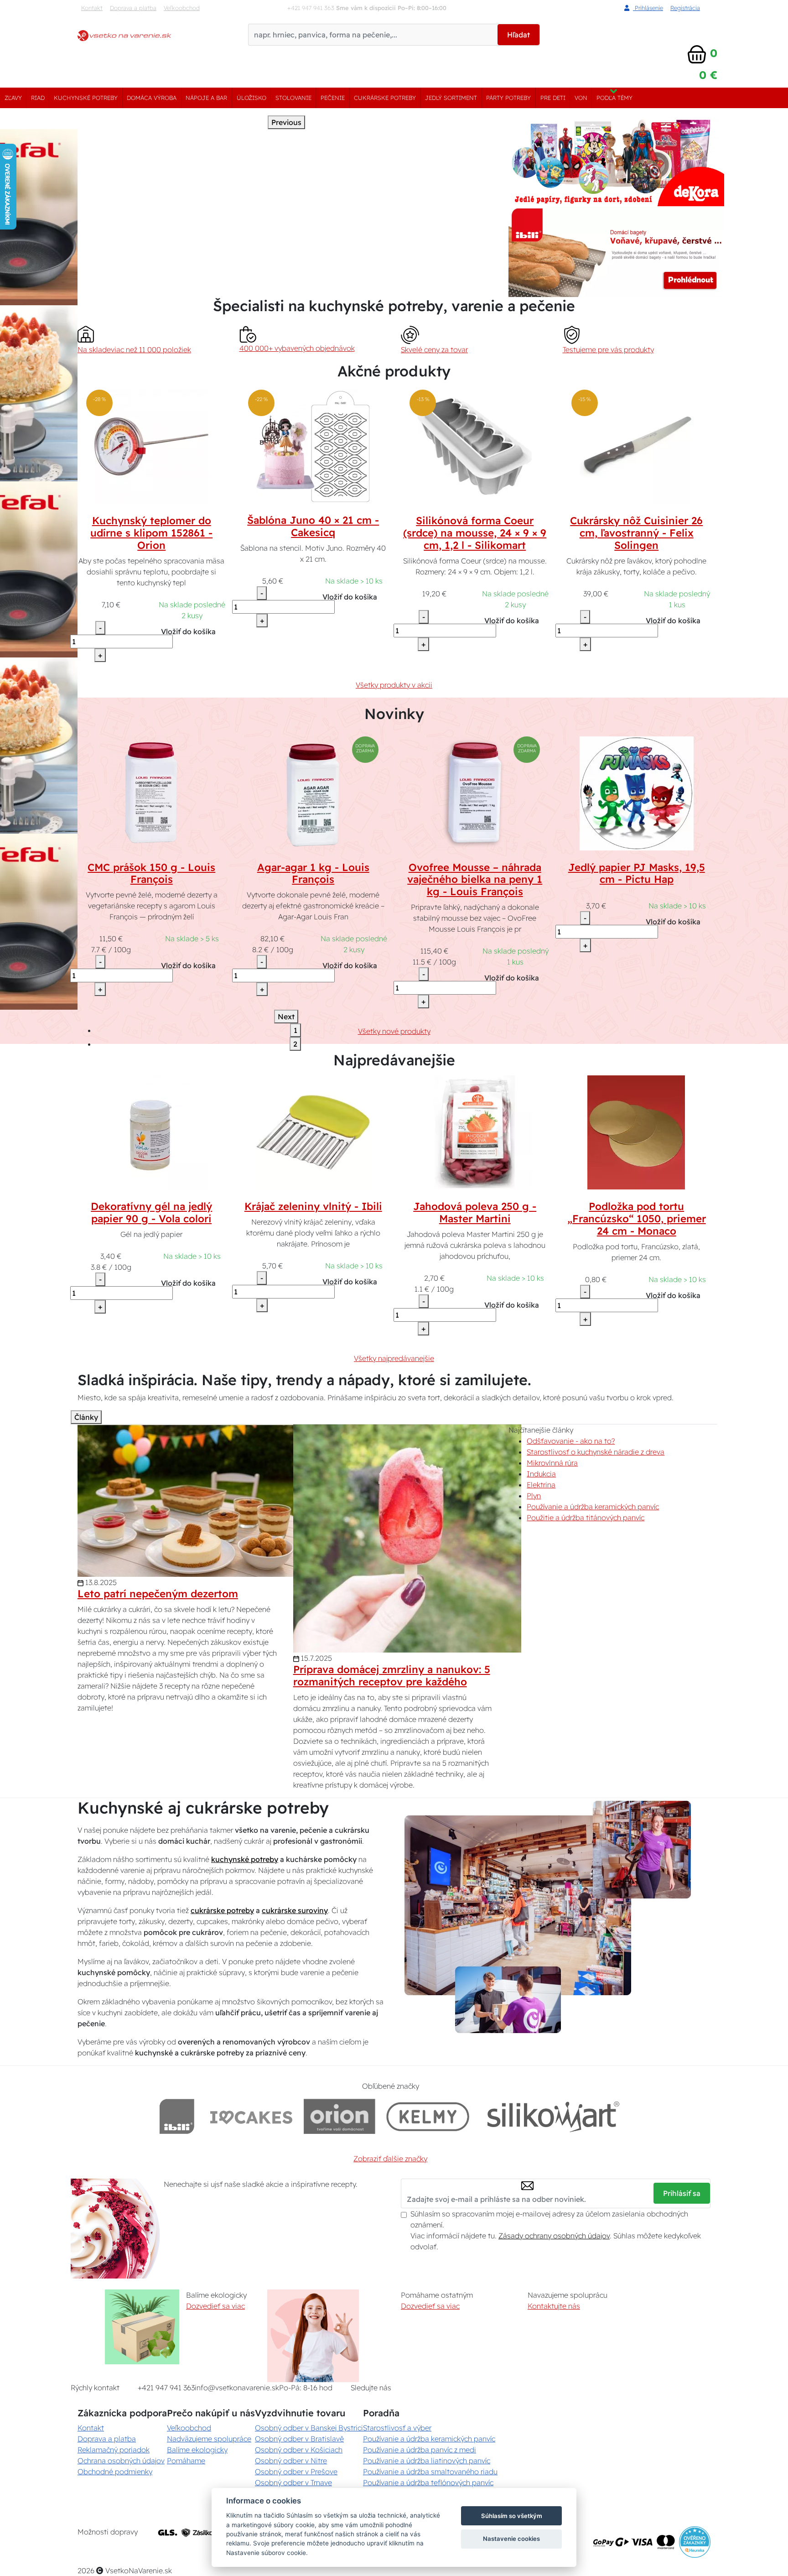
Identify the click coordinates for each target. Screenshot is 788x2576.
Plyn (534, 1496)
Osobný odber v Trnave (293, 2482)
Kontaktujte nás (554, 2306)
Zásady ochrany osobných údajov (554, 2236)
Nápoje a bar (206, 98)
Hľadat (518, 35)
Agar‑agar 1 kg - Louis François (313, 873)
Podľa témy (614, 98)
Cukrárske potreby (385, 98)
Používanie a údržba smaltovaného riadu (430, 2472)
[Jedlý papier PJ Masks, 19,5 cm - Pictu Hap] (637, 793)
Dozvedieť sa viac (215, 2306)
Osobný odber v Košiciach (299, 2450)
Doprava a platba (133, 8)
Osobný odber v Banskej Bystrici (309, 2428)
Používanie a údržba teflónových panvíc (428, 2482)
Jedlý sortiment (451, 98)
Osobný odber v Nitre (291, 2461)
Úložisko (251, 98)
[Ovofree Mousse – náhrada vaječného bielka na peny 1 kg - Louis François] (475, 793)
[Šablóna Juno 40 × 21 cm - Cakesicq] (313, 446)
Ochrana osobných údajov (121, 2461)
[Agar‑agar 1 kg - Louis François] (313, 793)
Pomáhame (186, 2461)
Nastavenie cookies (511, 2539)
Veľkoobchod (182, 8)
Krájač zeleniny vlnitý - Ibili (313, 1206)
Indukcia (541, 1474)
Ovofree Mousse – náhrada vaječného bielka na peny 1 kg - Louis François (475, 880)
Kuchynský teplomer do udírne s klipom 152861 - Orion (151, 533)
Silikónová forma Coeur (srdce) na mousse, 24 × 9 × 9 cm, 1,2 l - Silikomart (475, 533)
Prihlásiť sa (682, 2193)
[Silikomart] (553, 2116)
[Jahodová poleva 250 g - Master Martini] (475, 1132)
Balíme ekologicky (197, 2450)
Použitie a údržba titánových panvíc (586, 1517)
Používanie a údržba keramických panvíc (593, 1507)
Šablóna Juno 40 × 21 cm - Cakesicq (313, 526)
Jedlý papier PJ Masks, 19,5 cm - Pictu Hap (637, 873)
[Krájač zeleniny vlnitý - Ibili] (313, 1132)
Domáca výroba (152, 98)
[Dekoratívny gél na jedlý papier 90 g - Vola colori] (151, 1132)
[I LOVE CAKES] (251, 2116)
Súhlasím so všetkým (512, 2516)
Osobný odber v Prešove (296, 2472)
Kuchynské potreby (86, 98)
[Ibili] (177, 2116)
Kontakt (92, 8)
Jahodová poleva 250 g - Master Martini (475, 1212)
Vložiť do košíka (188, 631)
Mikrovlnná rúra (552, 1463)
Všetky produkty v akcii (394, 685)
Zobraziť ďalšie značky (390, 2159)
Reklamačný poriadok (114, 2450)
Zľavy (13, 98)
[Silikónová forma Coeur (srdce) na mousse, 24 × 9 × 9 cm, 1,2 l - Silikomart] (475, 446)
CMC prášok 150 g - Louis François (151, 873)
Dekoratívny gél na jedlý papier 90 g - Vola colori (151, 1212)
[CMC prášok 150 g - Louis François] (151, 793)
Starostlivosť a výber (397, 2428)
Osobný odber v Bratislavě (299, 2439)
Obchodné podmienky (115, 2472)
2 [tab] (295, 1044)
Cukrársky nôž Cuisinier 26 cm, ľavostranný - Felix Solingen (636, 533)
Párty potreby (508, 98)
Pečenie (333, 98)
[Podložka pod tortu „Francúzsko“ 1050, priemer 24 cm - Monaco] (637, 1132)
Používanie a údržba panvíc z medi (420, 2450)
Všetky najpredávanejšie (394, 1358)
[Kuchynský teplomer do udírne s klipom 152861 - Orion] (151, 446)
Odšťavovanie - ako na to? (571, 1441)
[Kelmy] (428, 2116)
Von (581, 98)
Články (86, 1417)
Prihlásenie (648, 8)
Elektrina (541, 1485)
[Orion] (340, 2116)
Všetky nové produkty (394, 1031)
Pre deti (553, 98)
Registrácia (685, 8)
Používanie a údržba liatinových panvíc (427, 2461)
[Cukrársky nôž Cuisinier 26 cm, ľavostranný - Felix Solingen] (637, 446)
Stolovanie (293, 98)
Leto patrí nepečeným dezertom (158, 1594)
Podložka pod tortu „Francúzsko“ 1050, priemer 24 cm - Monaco (637, 1219)
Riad (38, 98)
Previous (286, 122)
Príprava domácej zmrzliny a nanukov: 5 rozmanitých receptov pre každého (392, 1676)
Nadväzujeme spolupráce (209, 2439)
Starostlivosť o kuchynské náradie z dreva (596, 1452)
